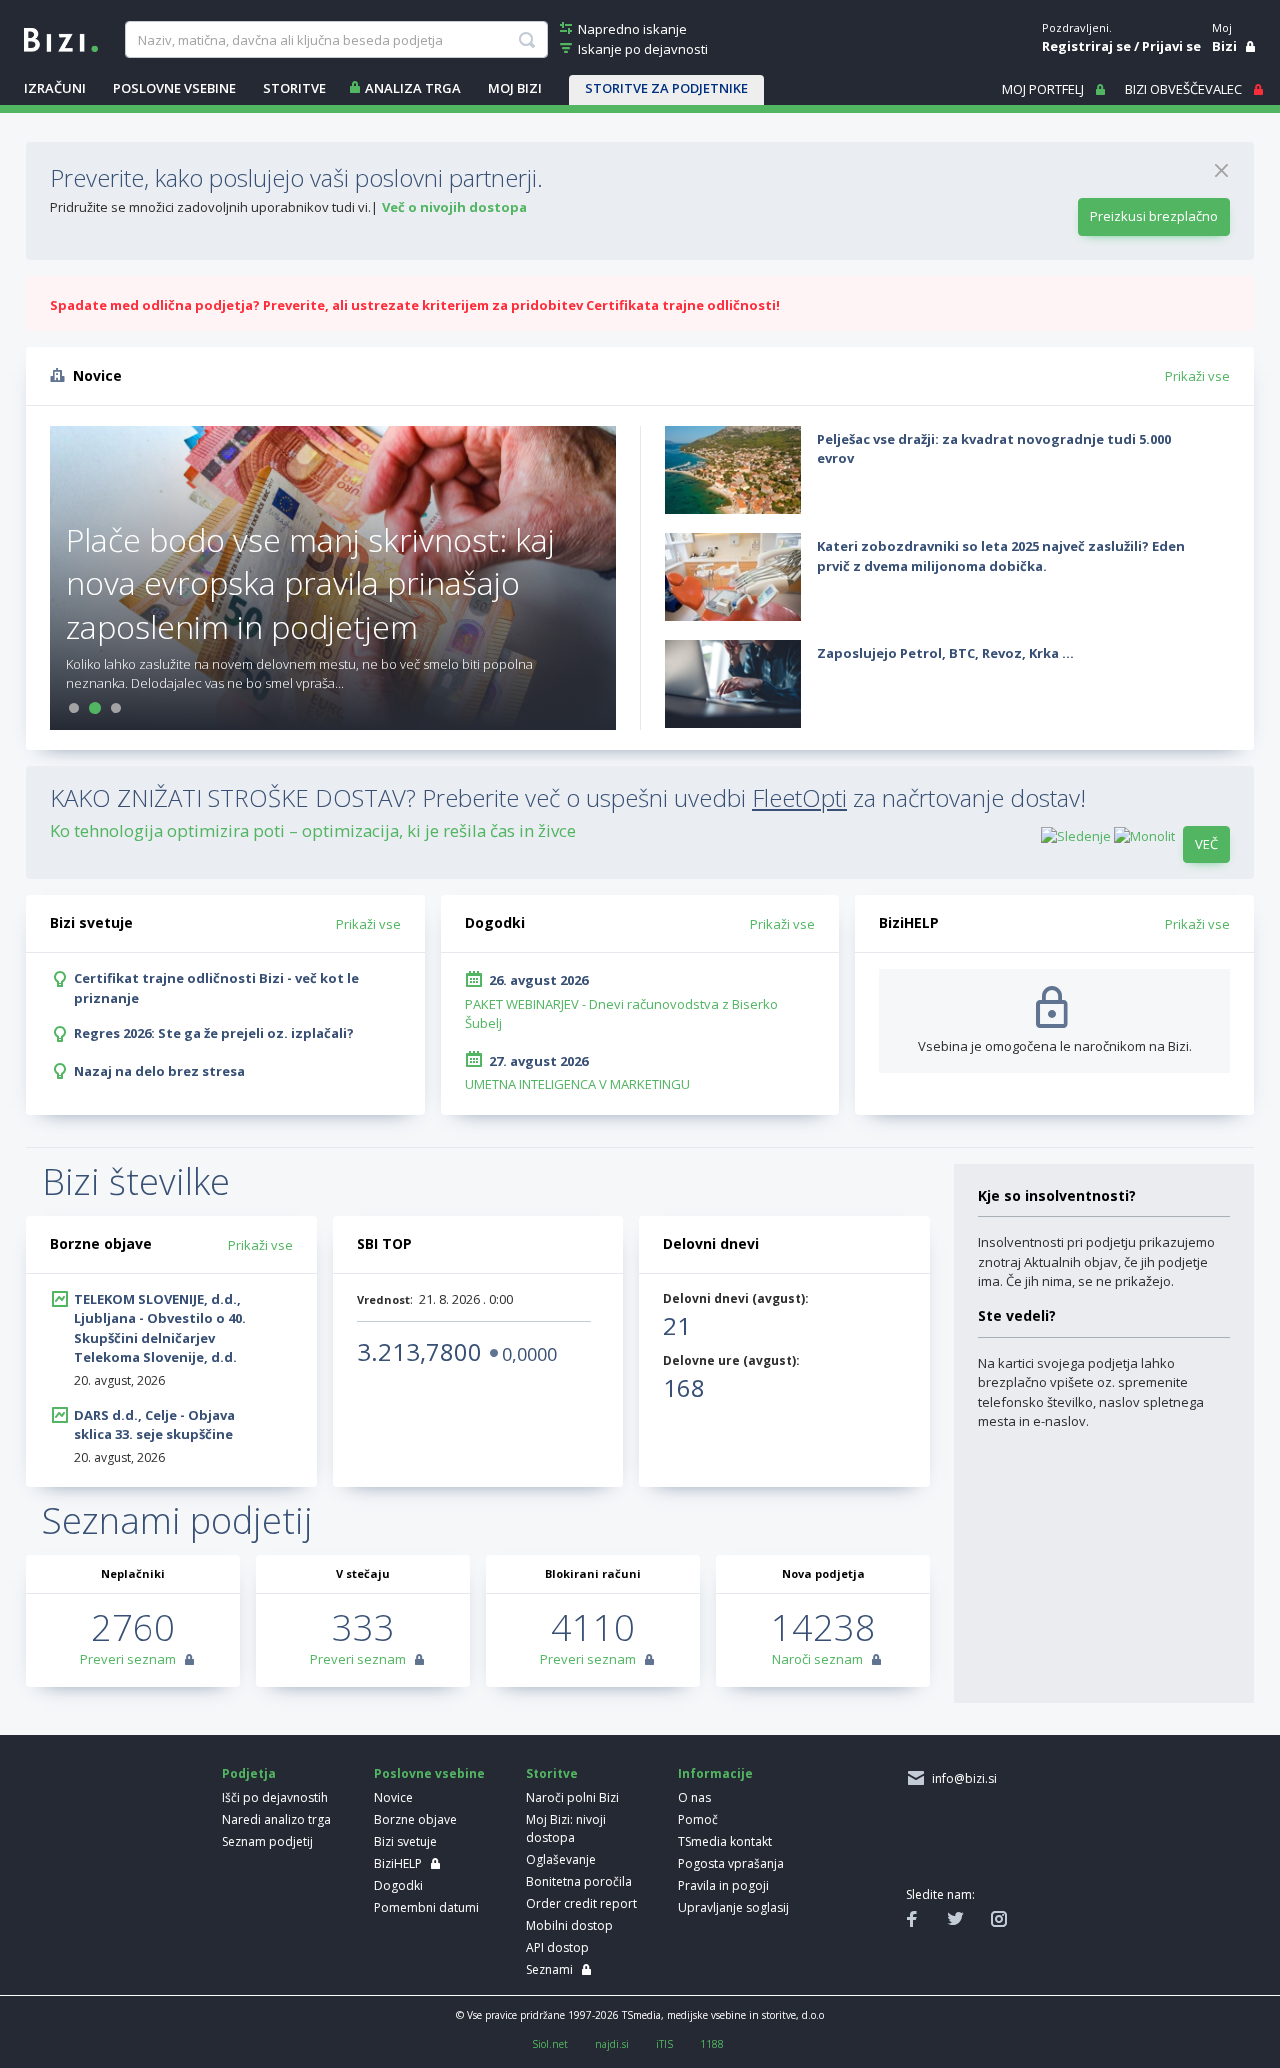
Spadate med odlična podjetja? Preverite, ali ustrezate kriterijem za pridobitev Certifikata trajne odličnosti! (415, 305)
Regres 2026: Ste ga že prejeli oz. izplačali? (214, 1033)
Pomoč (698, 1819)
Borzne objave (415, 1819)
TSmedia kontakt (725, 1841)
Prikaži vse (1197, 376)
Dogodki (398, 1885)
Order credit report (581, 1903)
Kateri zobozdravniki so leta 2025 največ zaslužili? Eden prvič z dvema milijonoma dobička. (1001, 556)
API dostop (557, 1947)
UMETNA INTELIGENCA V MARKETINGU (577, 1084)
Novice (393, 1797)
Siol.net (550, 2044)
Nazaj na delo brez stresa (159, 1071)
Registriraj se (1086, 46)
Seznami (549, 1969)
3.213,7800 (419, 1351)
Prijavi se (1171, 46)
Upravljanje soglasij (733, 1907)
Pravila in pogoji (723, 1885)
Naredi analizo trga (276, 1819)
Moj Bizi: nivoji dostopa (566, 1828)
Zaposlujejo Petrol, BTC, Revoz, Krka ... (945, 653)
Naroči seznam (817, 1659)
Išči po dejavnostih (275, 1797)
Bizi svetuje (405, 1841)
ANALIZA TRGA (413, 88)
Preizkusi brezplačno (1154, 216)
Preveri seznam (128, 1659)
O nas (694, 1797)
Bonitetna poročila (579, 1881)
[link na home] (61, 38)
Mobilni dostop (569, 1925)
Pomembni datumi (426, 1907)
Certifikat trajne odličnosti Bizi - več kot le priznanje (216, 988)
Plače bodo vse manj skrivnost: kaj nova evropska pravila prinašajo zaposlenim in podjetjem (310, 582)
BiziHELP (398, 1863)
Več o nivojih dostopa (454, 207)
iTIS (664, 2044)
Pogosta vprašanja (731, 1863)
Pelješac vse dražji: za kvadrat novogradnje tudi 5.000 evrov (994, 449)
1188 (712, 2044)
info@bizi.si (961, 1778)
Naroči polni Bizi (572, 1797)
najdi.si (612, 2044)
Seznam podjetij (267, 1841)
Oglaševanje (561, 1859)
